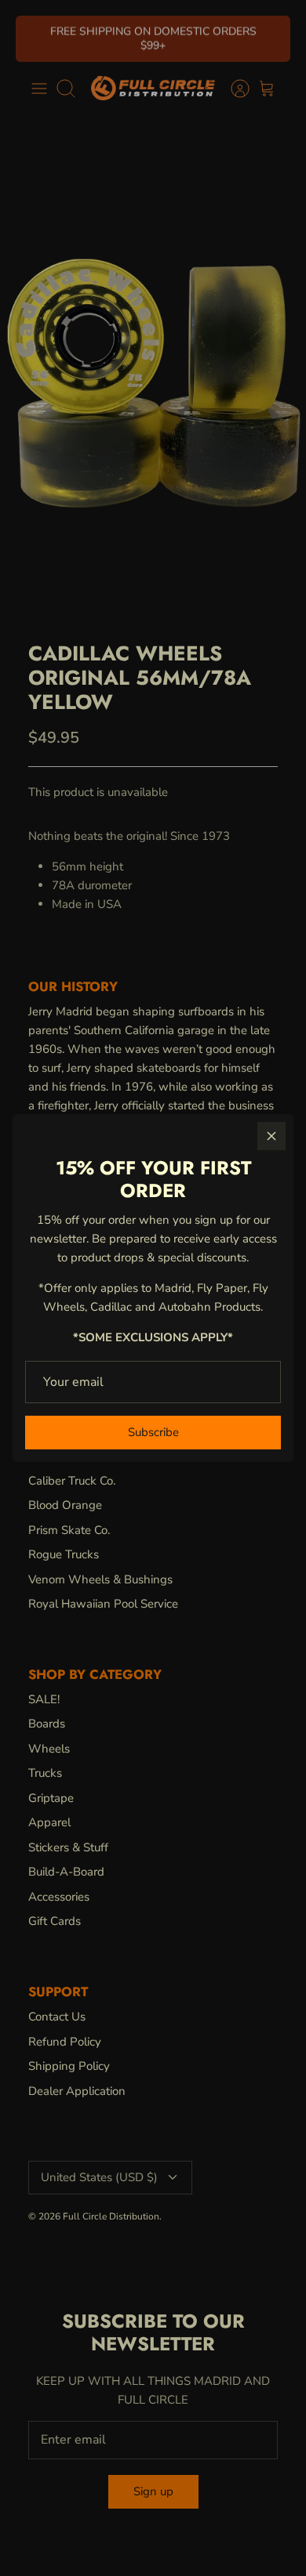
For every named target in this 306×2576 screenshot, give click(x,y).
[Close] (271, 1136)
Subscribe (153, 1432)
